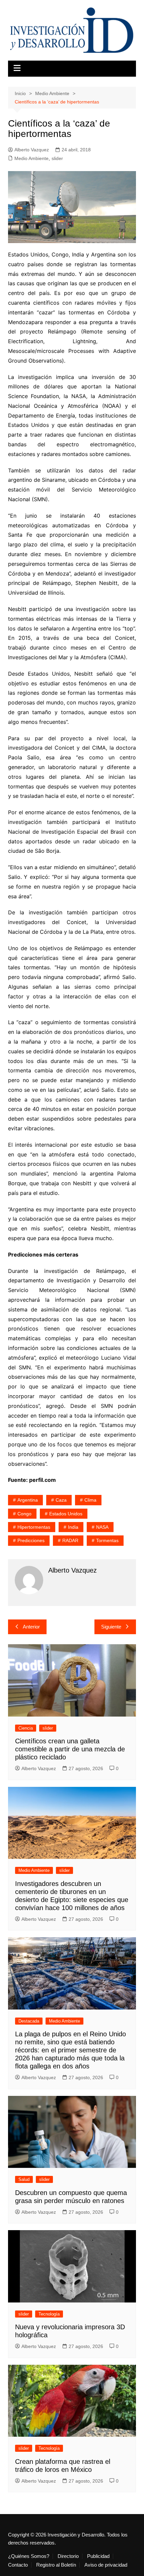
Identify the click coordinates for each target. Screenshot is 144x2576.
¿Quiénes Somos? (29, 2556)
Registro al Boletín (56, 2565)
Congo (24, 1514)
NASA (102, 1527)
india (73, 1527)
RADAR (70, 1540)
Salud (24, 2179)
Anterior (31, 1627)
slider (57, 158)
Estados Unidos (66, 1514)
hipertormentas (34, 1527)
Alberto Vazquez (32, 150)
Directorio (68, 2556)
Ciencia (26, 1728)
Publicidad (98, 2556)
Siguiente (111, 1627)
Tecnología (49, 2314)
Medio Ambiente (31, 158)
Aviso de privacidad (106, 2565)
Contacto (18, 2565)
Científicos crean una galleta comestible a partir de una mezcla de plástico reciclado (70, 1749)
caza (61, 1500)
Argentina (28, 1500)
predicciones (31, 1540)
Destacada (29, 2021)
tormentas (107, 1540)
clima (90, 1500)
